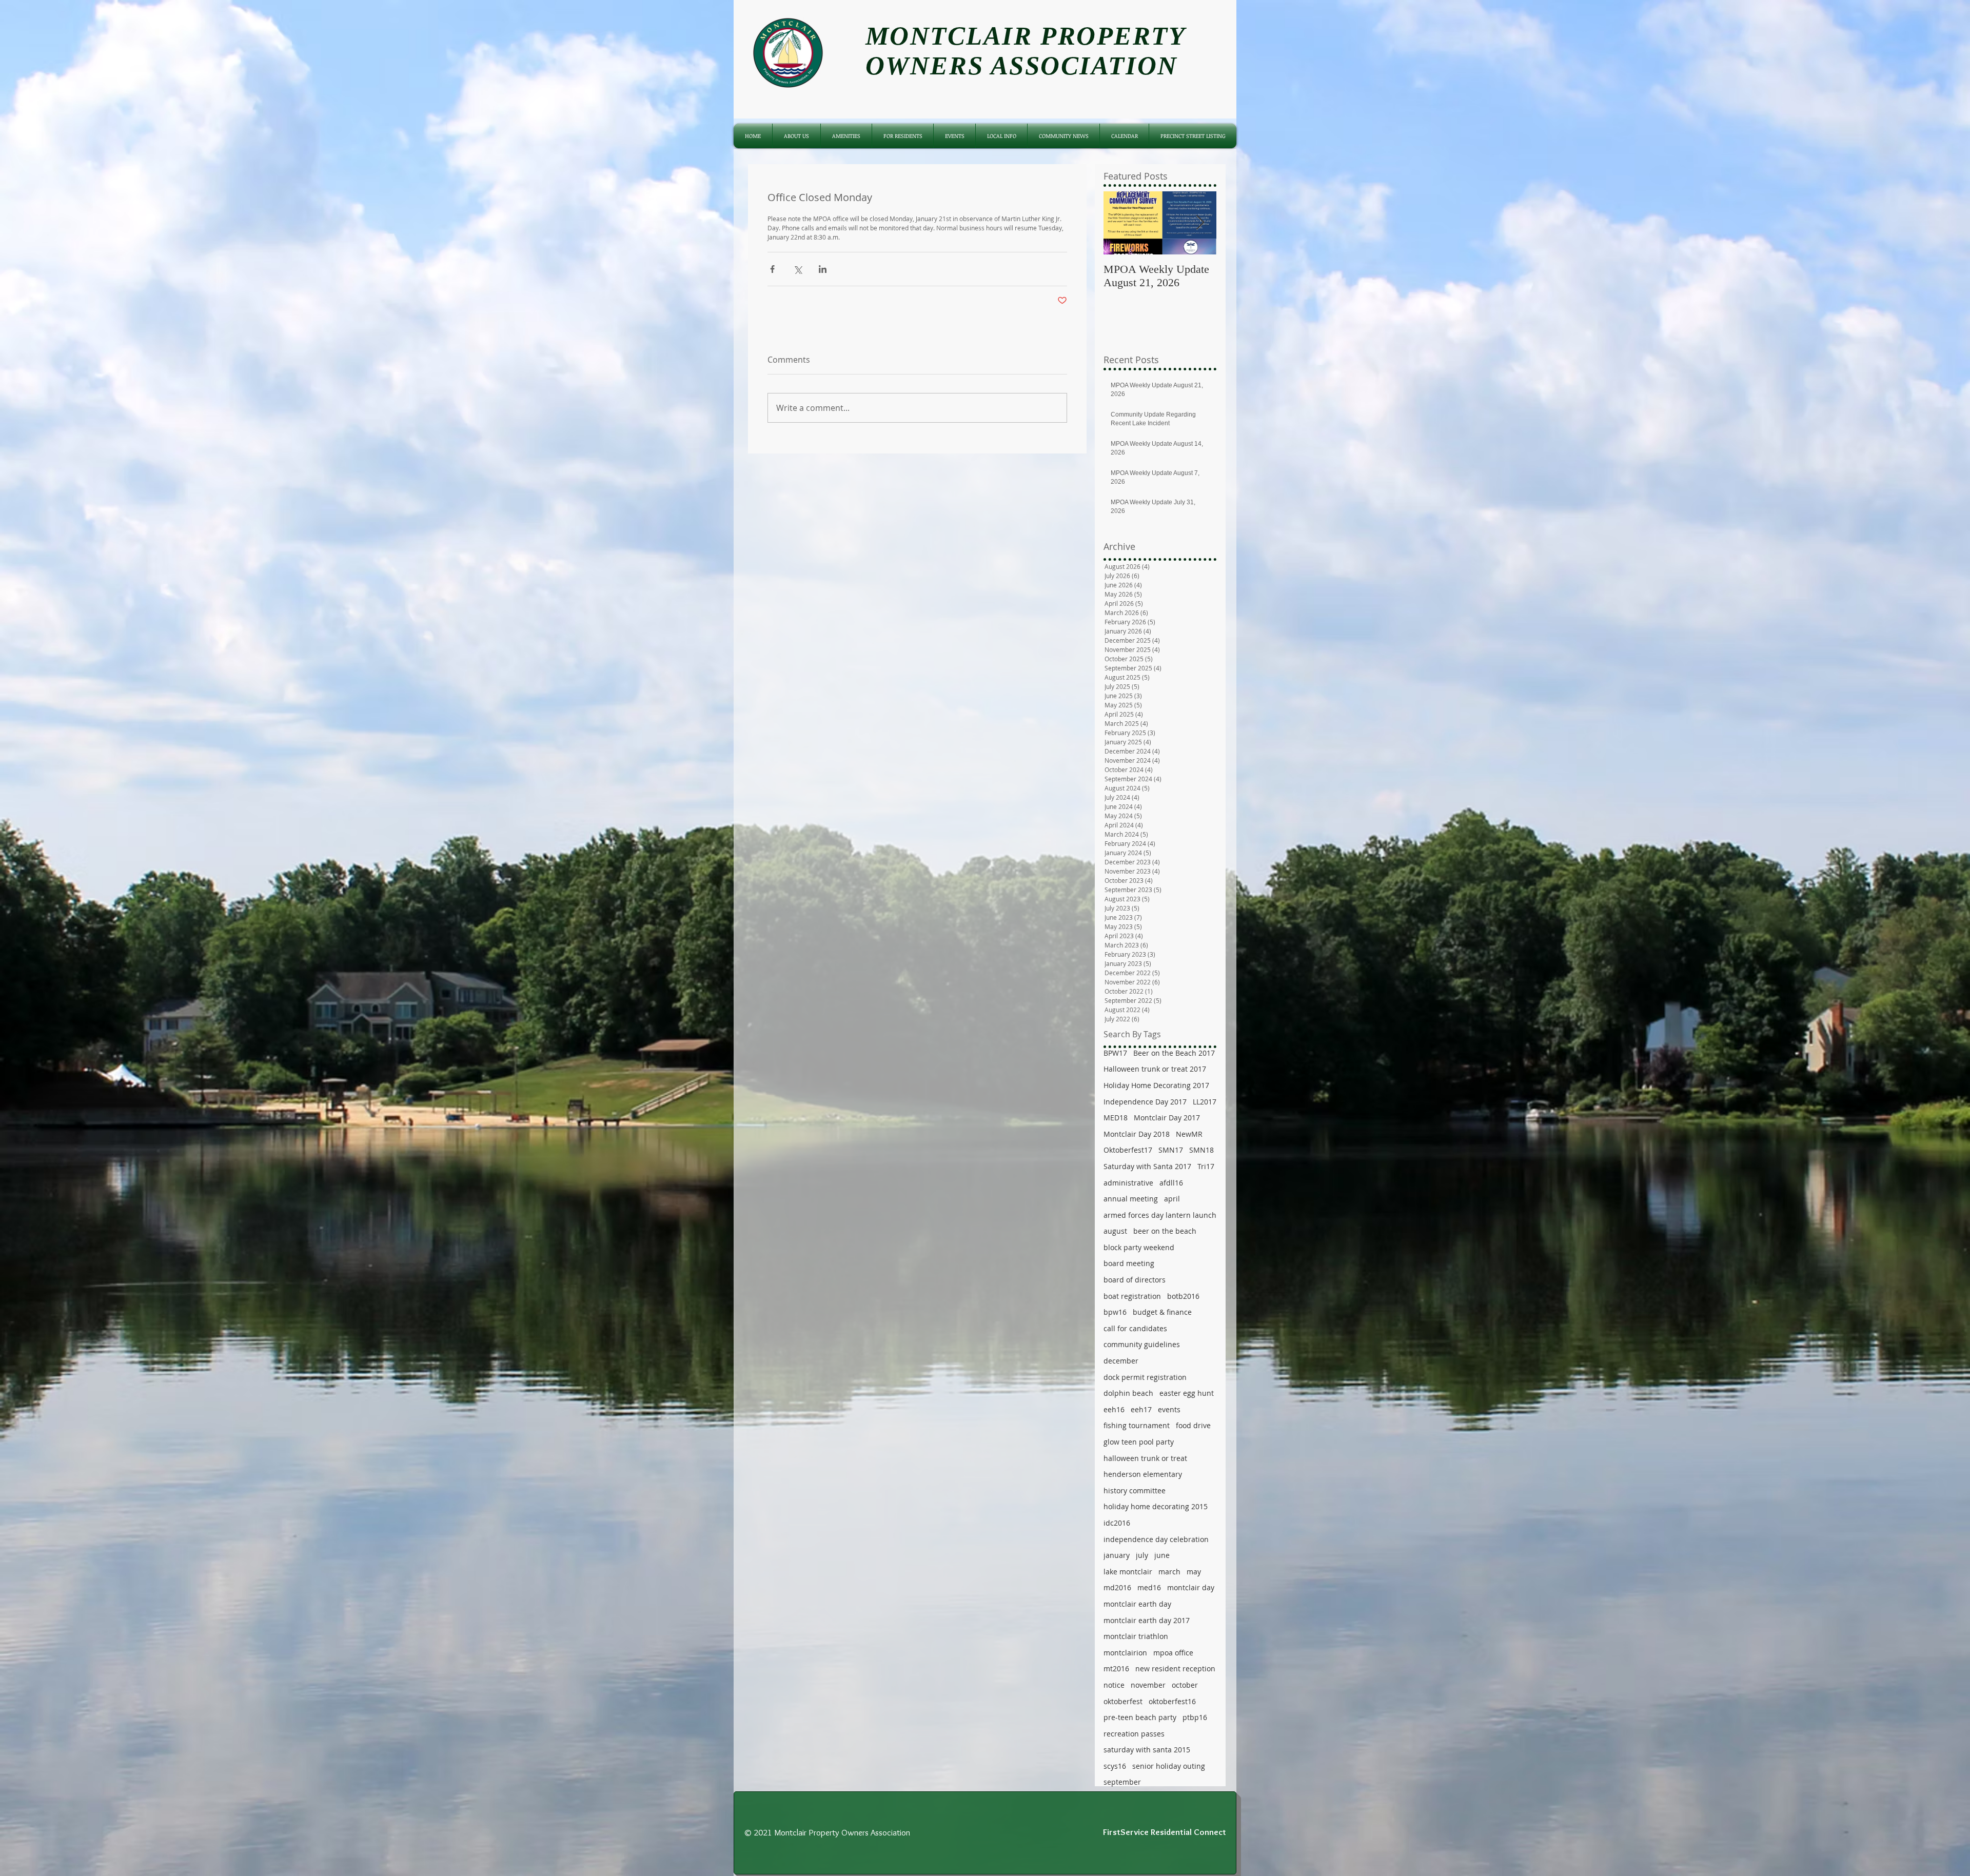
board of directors (1135, 1280)
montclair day (1191, 1587)
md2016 (1117, 1587)
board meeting (1129, 1263)
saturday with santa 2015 (1147, 1750)
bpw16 (1115, 1312)
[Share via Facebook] (772, 269)
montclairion (1125, 1653)
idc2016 (1117, 1523)
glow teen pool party (1139, 1442)
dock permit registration (1145, 1377)
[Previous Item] (1120, 223)
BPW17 (1115, 1053)
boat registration (1132, 1296)
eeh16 (1114, 1409)
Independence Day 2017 (1145, 1102)
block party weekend (1139, 1247)
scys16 (1115, 1766)
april (1172, 1199)
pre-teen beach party (1140, 1717)
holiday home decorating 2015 (1156, 1506)
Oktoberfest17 (1128, 1150)
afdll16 (1171, 1183)
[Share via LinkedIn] (823, 269)
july (1142, 1555)
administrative (1128, 1183)
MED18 (1116, 1118)
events (1169, 1409)
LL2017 (1205, 1102)
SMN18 (1201, 1150)
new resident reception (1175, 1668)
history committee (1135, 1490)
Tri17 (1206, 1166)
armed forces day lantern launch (1160, 1215)
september (1122, 1782)
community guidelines (1142, 1344)
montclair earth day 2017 (1147, 1620)
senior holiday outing (1169, 1766)
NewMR (1189, 1134)
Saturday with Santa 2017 (1147, 1166)
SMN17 (1171, 1150)
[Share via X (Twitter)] (797, 269)
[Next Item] (1200, 223)
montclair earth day (1137, 1604)
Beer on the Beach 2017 (1174, 1053)
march (1169, 1572)
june (1162, 1555)
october (1185, 1685)
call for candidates (1135, 1328)
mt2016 (1116, 1668)
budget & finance (1162, 1312)
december (1121, 1361)
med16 (1149, 1587)
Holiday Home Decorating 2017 (1156, 1085)
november (1148, 1685)
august (1115, 1231)
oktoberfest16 (1172, 1701)
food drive (1193, 1425)
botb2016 (1183, 1296)
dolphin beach (1128, 1393)
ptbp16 (1195, 1717)
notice (1114, 1685)
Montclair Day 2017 (1167, 1118)
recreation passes (1134, 1734)
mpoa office (1173, 1653)
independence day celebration (1156, 1539)
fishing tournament (1137, 1425)
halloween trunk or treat (1145, 1458)
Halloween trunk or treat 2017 (1155, 1069)
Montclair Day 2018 (1137, 1134)
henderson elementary (1143, 1474)
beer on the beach (1165, 1231)
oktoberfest (1123, 1701)
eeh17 (1141, 1409)
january (1117, 1555)
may (1194, 1572)
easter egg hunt (1187, 1393)
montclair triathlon (1136, 1636)
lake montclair (1128, 1572)
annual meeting (1131, 1199)
